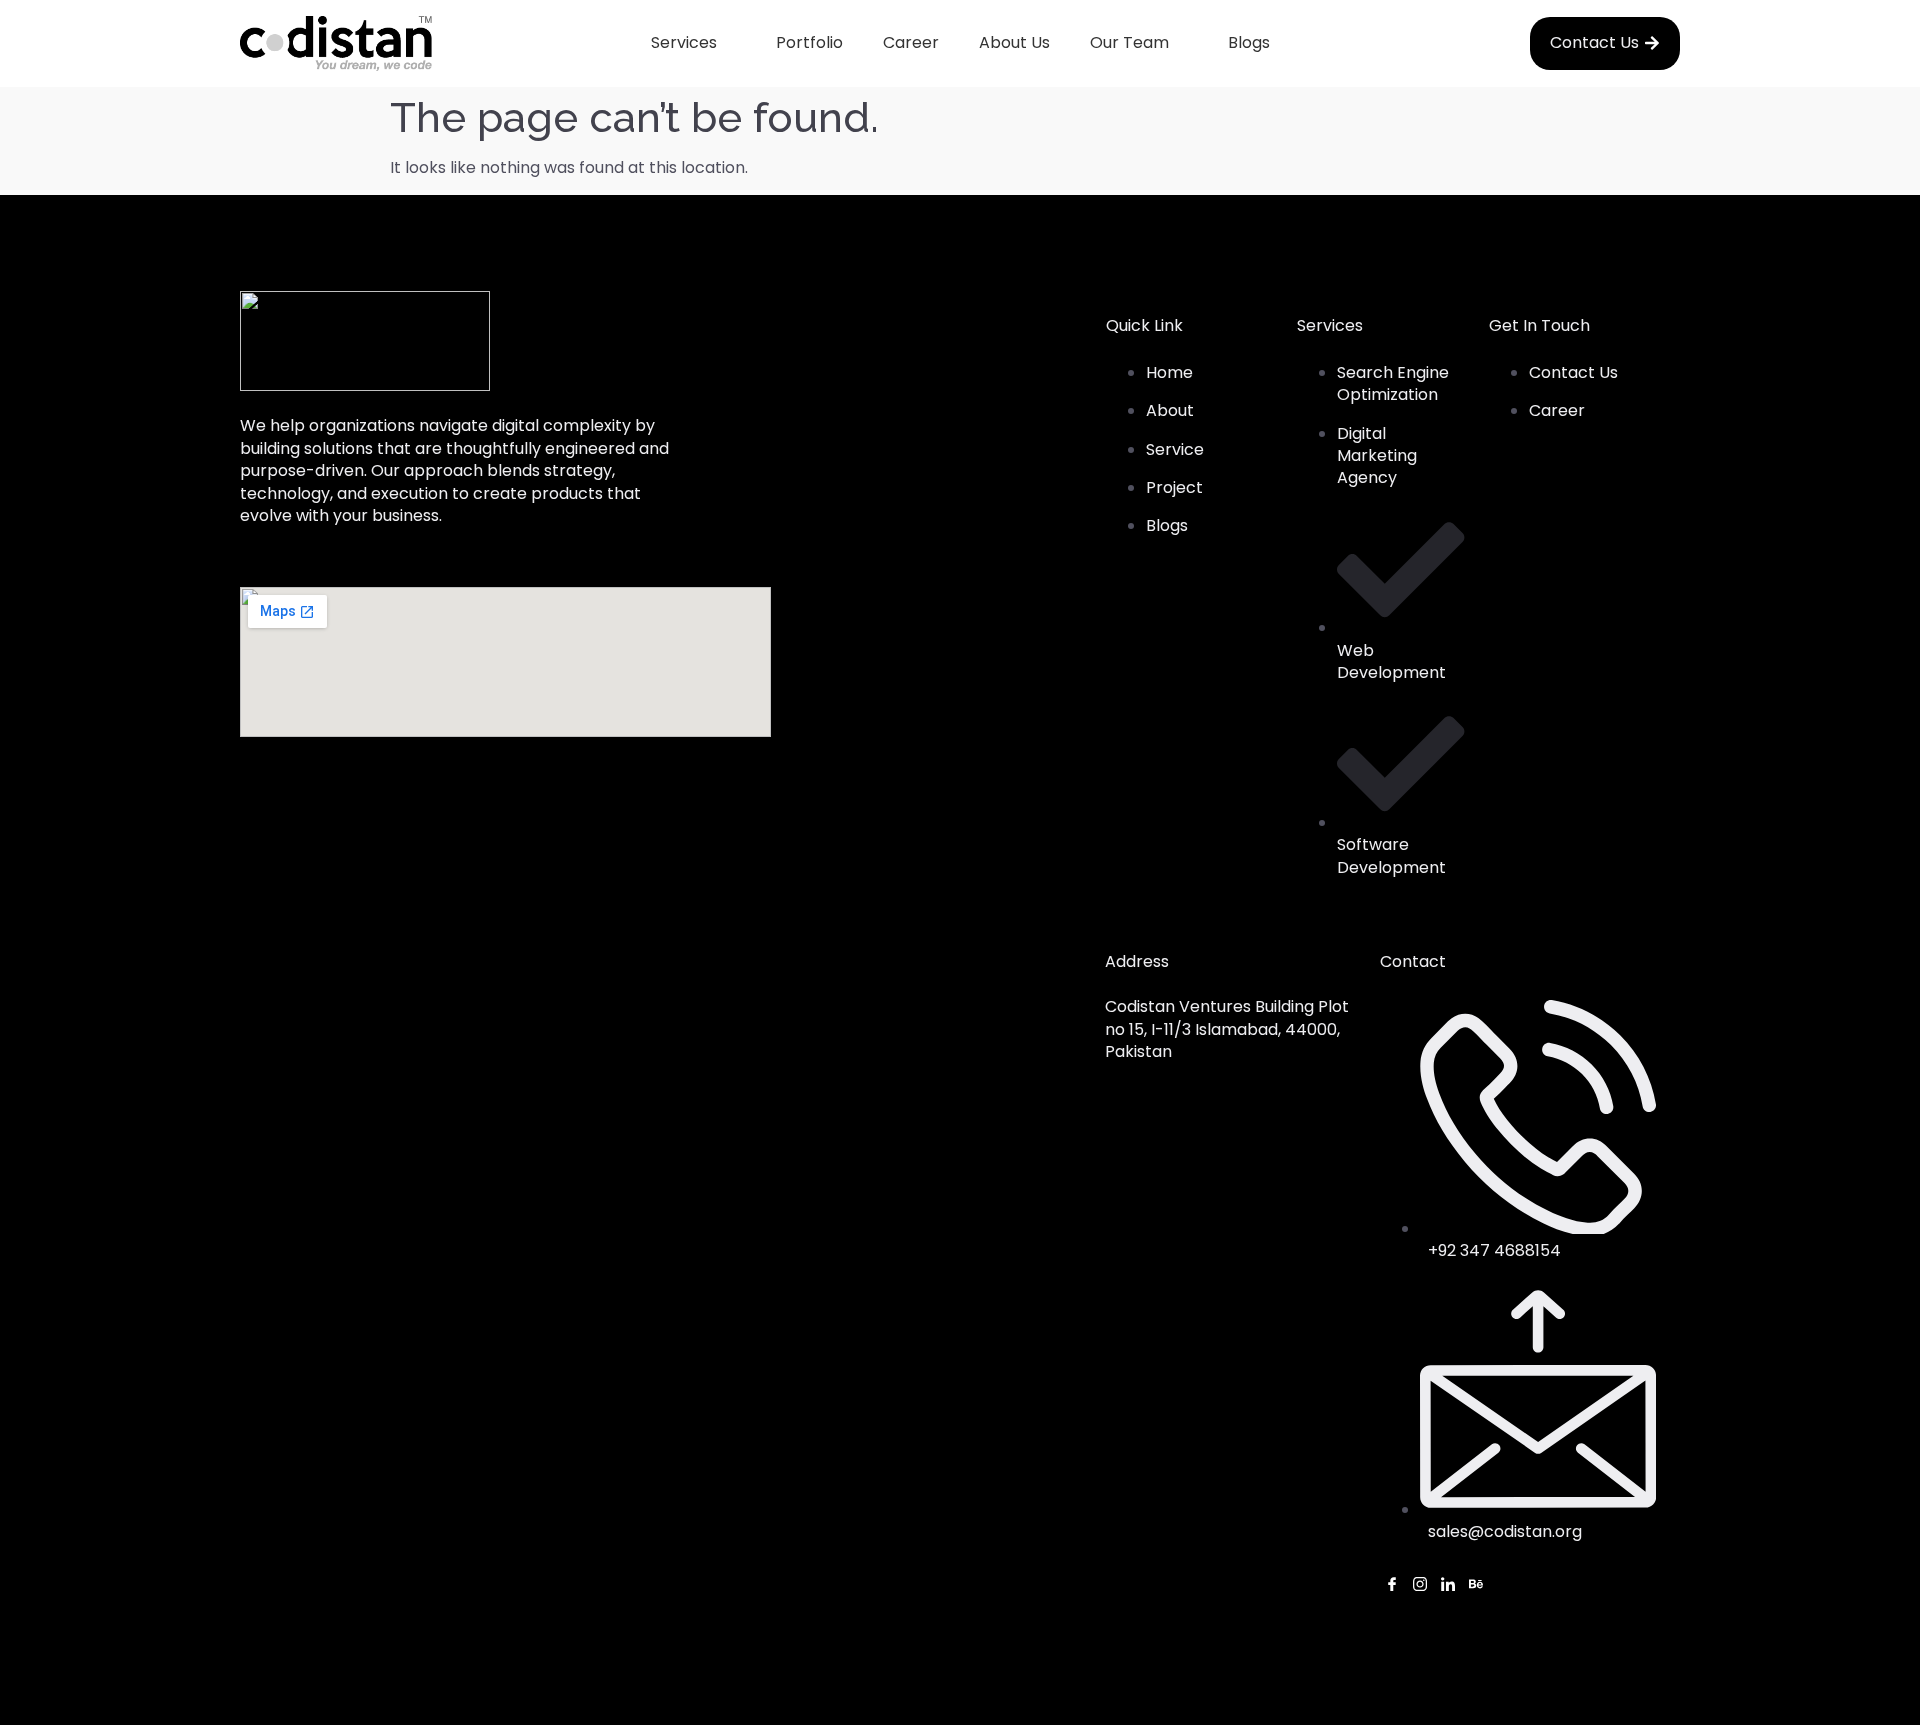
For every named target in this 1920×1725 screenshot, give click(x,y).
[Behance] (1476, 1586)
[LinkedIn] (1448, 1586)
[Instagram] (1420, 1586)
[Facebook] (1392, 1586)
